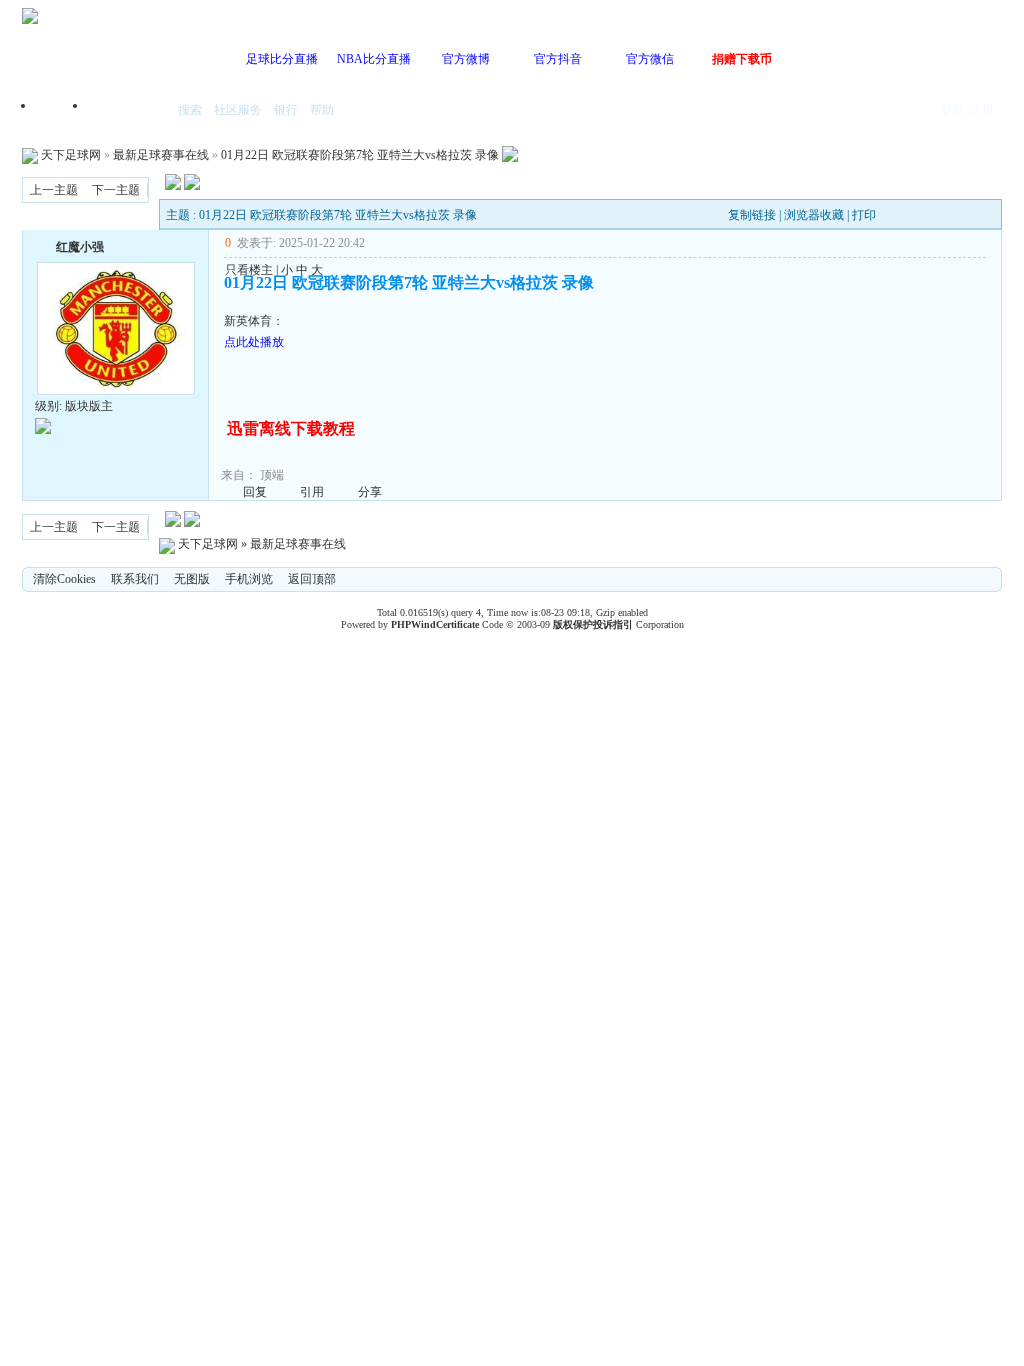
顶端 (272, 475)
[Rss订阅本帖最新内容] (510, 155)
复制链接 (752, 215)
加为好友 (43, 245)
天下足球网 (71, 155)
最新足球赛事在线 (161, 155)
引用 (312, 492)
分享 (370, 492)
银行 (286, 110)
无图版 (192, 579)
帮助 (322, 110)
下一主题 (116, 190)
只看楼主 (249, 270)
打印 (864, 215)
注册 (982, 110)
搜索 (190, 110)
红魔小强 (80, 247)
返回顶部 (312, 579)
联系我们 (135, 579)
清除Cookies (64, 579)
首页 (62, 111)
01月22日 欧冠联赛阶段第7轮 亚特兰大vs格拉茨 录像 (360, 155)
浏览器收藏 (814, 215)
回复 (255, 492)
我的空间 (128, 111)
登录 (952, 110)
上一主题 (54, 190)
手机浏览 (249, 579)
